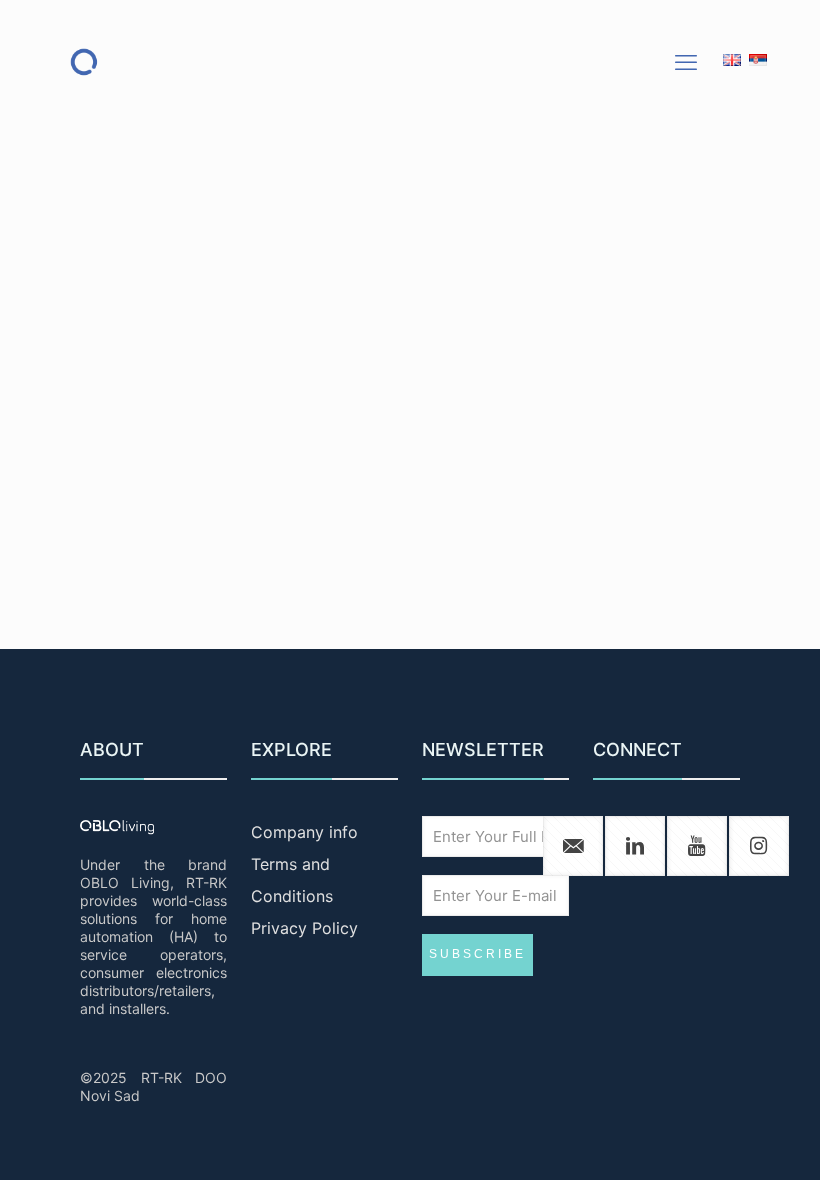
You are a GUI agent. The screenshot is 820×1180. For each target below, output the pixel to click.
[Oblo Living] (84, 61)
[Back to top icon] (724, 1139)
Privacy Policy (304, 928)
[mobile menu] (686, 62)
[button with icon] (573, 846)
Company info (304, 832)
